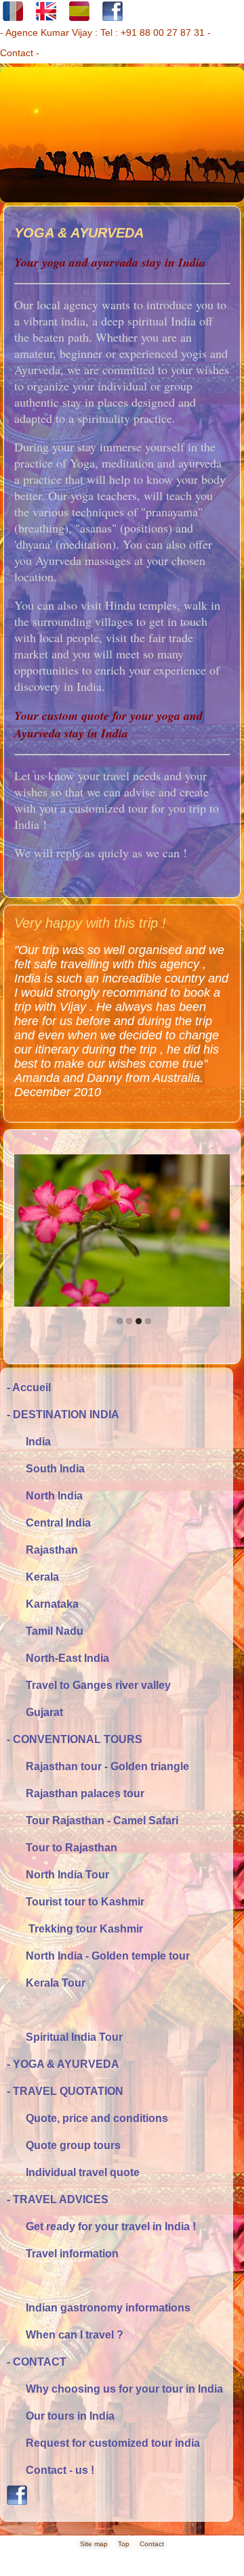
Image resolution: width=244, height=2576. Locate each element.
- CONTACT (37, 2362)
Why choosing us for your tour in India (115, 2389)
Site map (94, 2544)
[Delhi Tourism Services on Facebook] (117, 2500)
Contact (17, 53)
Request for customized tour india (103, 2443)
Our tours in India (61, 2416)
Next (185, 1172)
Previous (59, 1172)
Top (124, 2544)
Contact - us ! (50, 2470)
